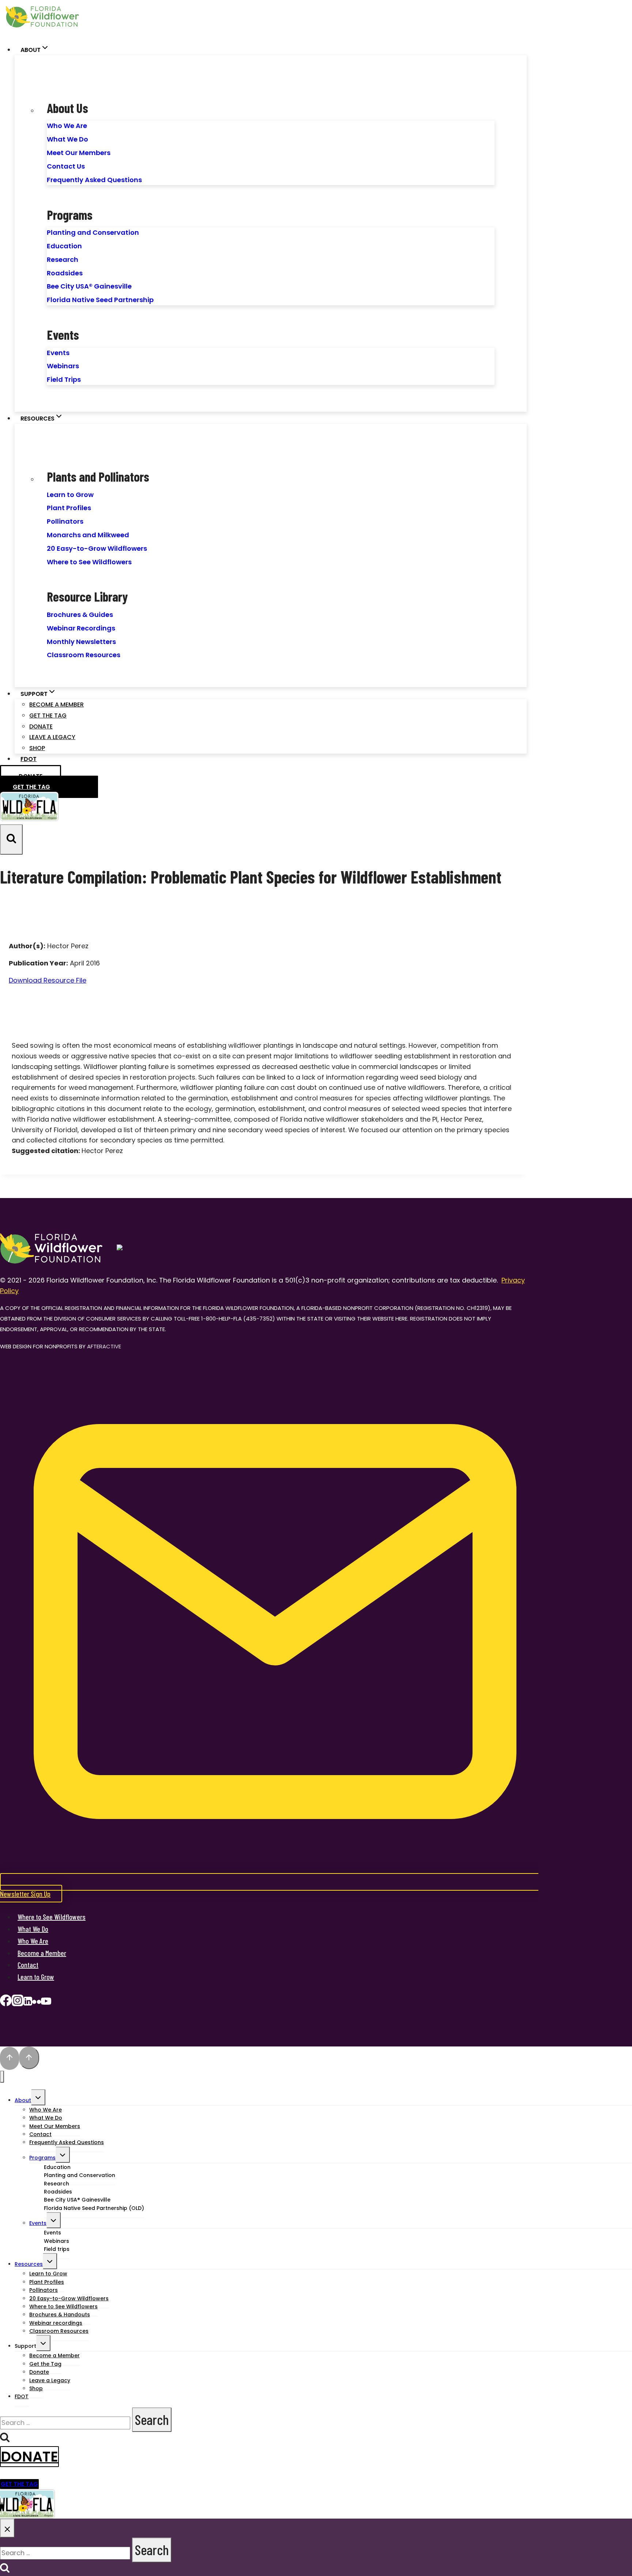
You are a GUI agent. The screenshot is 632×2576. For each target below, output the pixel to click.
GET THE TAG (19, 2484)
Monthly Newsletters (81, 642)
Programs (42, 2158)
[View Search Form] (11, 839)
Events (58, 353)
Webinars (63, 366)
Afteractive (104, 1346)
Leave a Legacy (52, 737)
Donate (41, 726)
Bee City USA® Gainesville (89, 286)
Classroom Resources (84, 655)
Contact (28, 1965)
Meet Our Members (79, 153)
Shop (37, 748)
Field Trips (64, 379)
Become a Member (57, 705)
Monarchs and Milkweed (88, 535)
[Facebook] (6, 2003)
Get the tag (31, 787)
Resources (29, 2264)
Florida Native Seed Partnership (100, 300)
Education (64, 246)
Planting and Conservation (93, 232)
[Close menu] (2, 2077)
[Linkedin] (28, 2003)
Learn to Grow (70, 495)
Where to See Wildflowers (89, 562)
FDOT (29, 759)
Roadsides (65, 273)
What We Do (67, 139)
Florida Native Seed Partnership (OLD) (94, 2208)
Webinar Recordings (81, 628)
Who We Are (67, 126)
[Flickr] (37, 2003)
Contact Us (66, 166)
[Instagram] (18, 2003)
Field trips (57, 2249)
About (23, 2100)
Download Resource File (48, 980)
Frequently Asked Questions (94, 180)
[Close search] (7, 2528)
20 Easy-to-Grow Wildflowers (97, 548)
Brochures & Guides (80, 615)
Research (63, 259)
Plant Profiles (69, 508)
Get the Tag (48, 715)
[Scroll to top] (10, 2059)
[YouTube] (46, 2003)
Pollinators (65, 521)
